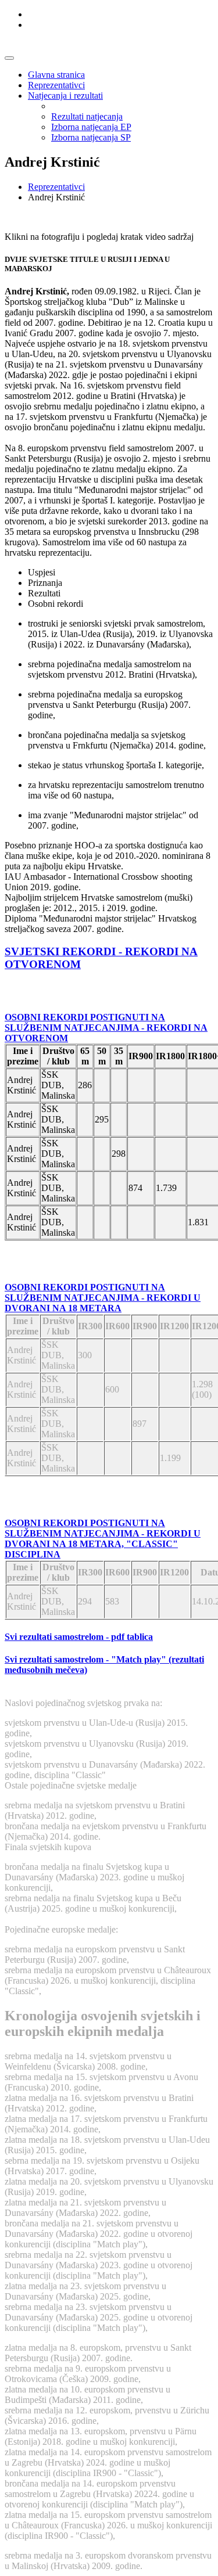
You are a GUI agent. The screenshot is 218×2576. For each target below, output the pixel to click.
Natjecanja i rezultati (65, 96)
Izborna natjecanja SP (91, 137)
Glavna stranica (56, 75)
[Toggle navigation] (9, 58)
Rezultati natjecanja (87, 116)
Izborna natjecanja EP (91, 127)
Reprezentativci (56, 85)
